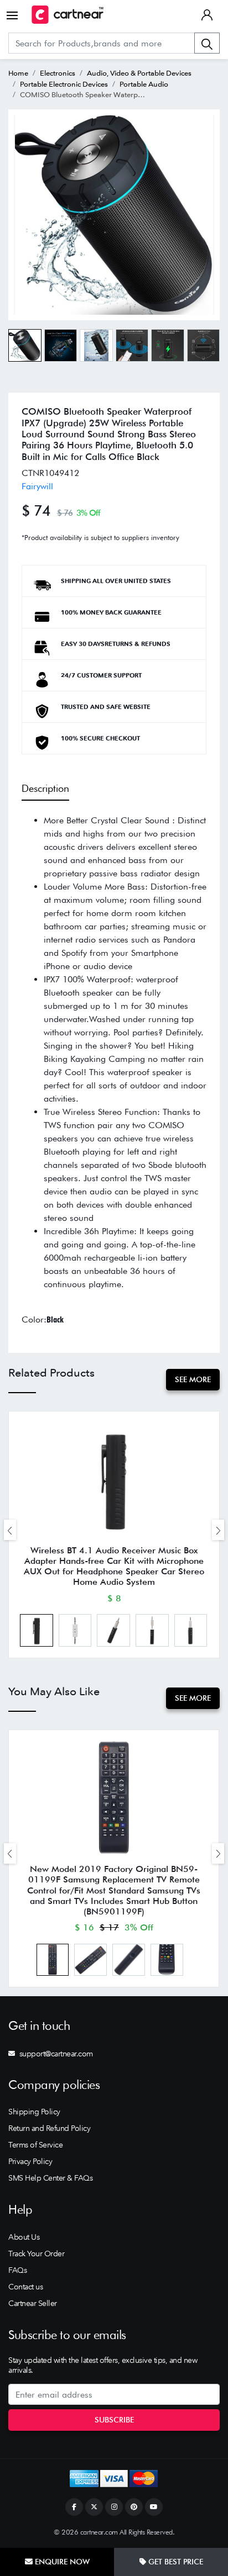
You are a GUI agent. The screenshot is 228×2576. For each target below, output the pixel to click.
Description (45, 788)
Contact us (25, 2287)
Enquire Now (61, 2562)
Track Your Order (36, 2254)
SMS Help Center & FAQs (50, 2178)
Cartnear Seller (33, 2303)
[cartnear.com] (68, 15)
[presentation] (10, 1530)
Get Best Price (175, 2562)
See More (193, 1379)
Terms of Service (35, 2145)
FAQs (17, 2270)
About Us (24, 2237)
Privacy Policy (30, 2161)
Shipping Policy (34, 2112)
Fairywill (37, 486)
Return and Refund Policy (49, 2128)
